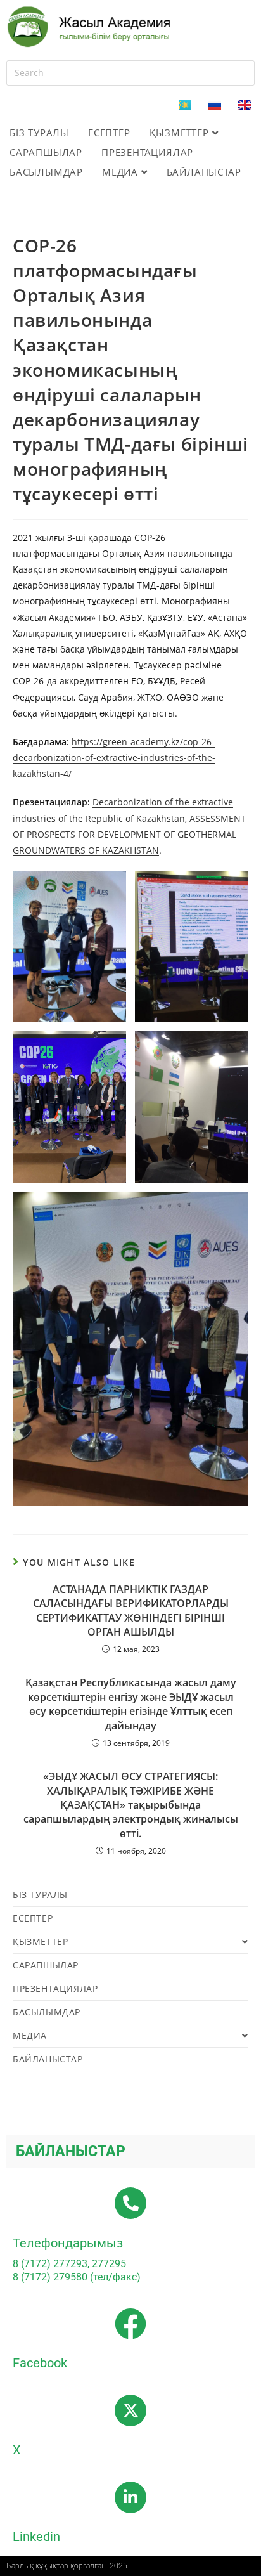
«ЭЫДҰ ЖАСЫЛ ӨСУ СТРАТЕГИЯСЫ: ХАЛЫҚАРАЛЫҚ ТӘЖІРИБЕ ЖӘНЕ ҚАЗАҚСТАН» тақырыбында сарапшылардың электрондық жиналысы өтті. (131, 1805)
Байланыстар (204, 172)
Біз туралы (39, 133)
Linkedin (36, 2537)
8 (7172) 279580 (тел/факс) (77, 2277)
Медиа (122, 172)
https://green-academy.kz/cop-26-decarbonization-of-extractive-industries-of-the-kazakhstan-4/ (114, 758)
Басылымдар (46, 172)
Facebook (40, 2363)
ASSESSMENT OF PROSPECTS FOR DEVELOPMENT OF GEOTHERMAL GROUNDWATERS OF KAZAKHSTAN (129, 834)
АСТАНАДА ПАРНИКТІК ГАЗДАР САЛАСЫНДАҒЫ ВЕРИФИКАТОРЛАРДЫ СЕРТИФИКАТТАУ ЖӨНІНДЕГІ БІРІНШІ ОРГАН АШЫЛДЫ (131, 1610)
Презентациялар (147, 152)
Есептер (109, 133)
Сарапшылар (46, 152)
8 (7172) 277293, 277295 (69, 2264)
